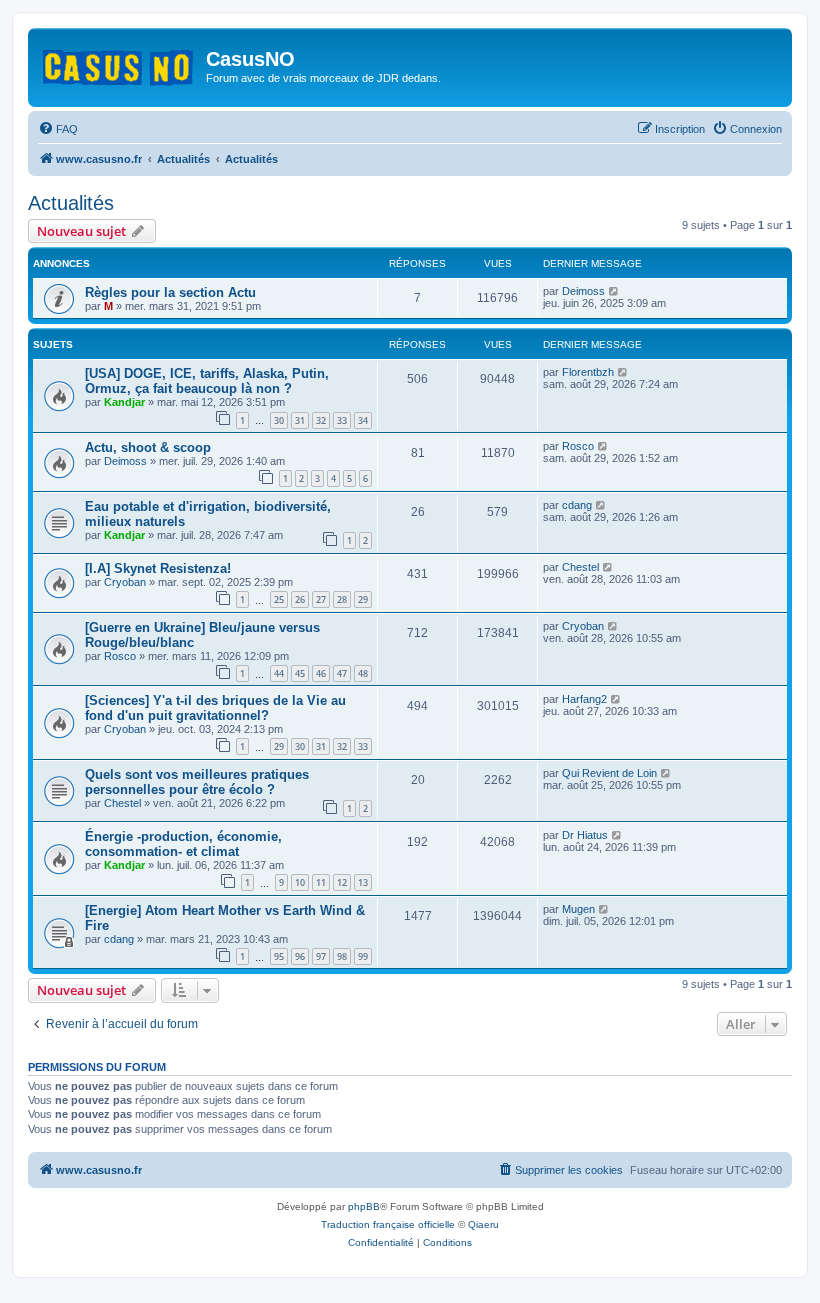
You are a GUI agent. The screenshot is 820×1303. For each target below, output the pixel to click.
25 (279, 599)
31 (300, 420)
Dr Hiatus (585, 835)
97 (321, 956)
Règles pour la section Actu (170, 292)
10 (300, 882)
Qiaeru (483, 1224)
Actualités (71, 203)
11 (321, 882)
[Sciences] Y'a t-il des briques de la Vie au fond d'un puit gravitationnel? (215, 708)
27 (321, 599)
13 (363, 882)
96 (300, 956)
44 (279, 673)
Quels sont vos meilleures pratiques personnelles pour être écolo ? (197, 782)
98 (342, 956)
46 (321, 673)
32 (321, 420)
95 (279, 956)
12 (342, 882)
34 (363, 420)
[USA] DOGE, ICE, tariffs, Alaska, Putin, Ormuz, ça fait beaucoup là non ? (207, 381)
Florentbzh (588, 372)
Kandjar (124, 402)
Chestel (580, 567)
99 (363, 956)
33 (342, 420)
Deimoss (583, 291)
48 (363, 673)
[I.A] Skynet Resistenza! (158, 568)
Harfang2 (584, 699)
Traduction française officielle (388, 1224)
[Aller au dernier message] (614, 291)
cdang (577, 505)
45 (300, 673)
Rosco (578, 446)
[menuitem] (58, 129)
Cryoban (125, 582)
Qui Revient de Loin (609, 773)
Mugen (578, 909)
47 (342, 673)
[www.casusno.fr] (119, 64)
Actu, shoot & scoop (148, 447)
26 (300, 599)
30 (279, 420)
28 (342, 599)
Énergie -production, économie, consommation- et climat (183, 844)
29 (363, 599)
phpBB (364, 1206)
